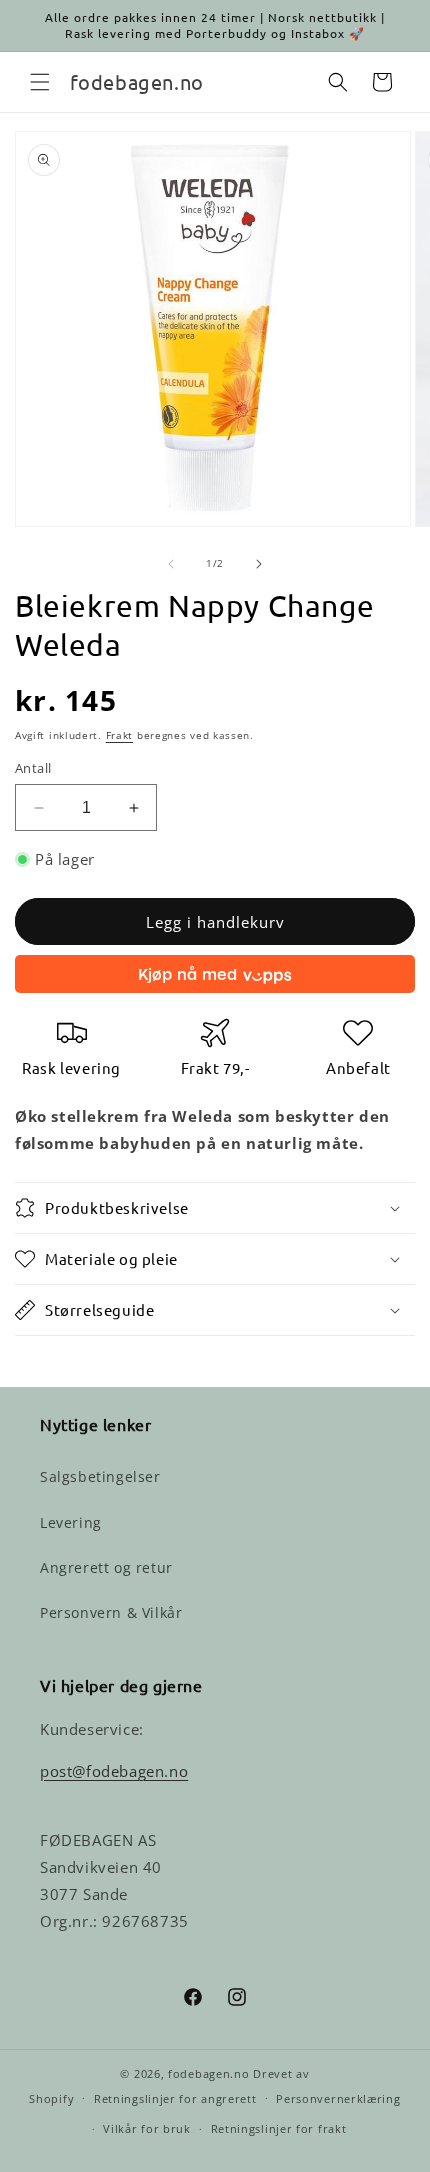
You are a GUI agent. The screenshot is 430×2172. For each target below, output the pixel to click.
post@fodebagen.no (114, 1771)
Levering (71, 1522)
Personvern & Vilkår (111, 1612)
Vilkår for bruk (147, 2128)
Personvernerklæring (338, 2098)
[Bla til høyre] (259, 564)
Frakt (120, 735)
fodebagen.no (208, 2073)
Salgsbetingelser (100, 1476)
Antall (33, 768)
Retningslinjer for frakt (279, 2128)
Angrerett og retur (106, 1567)
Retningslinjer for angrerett (175, 2098)
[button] (40, 82)
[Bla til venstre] (171, 564)
